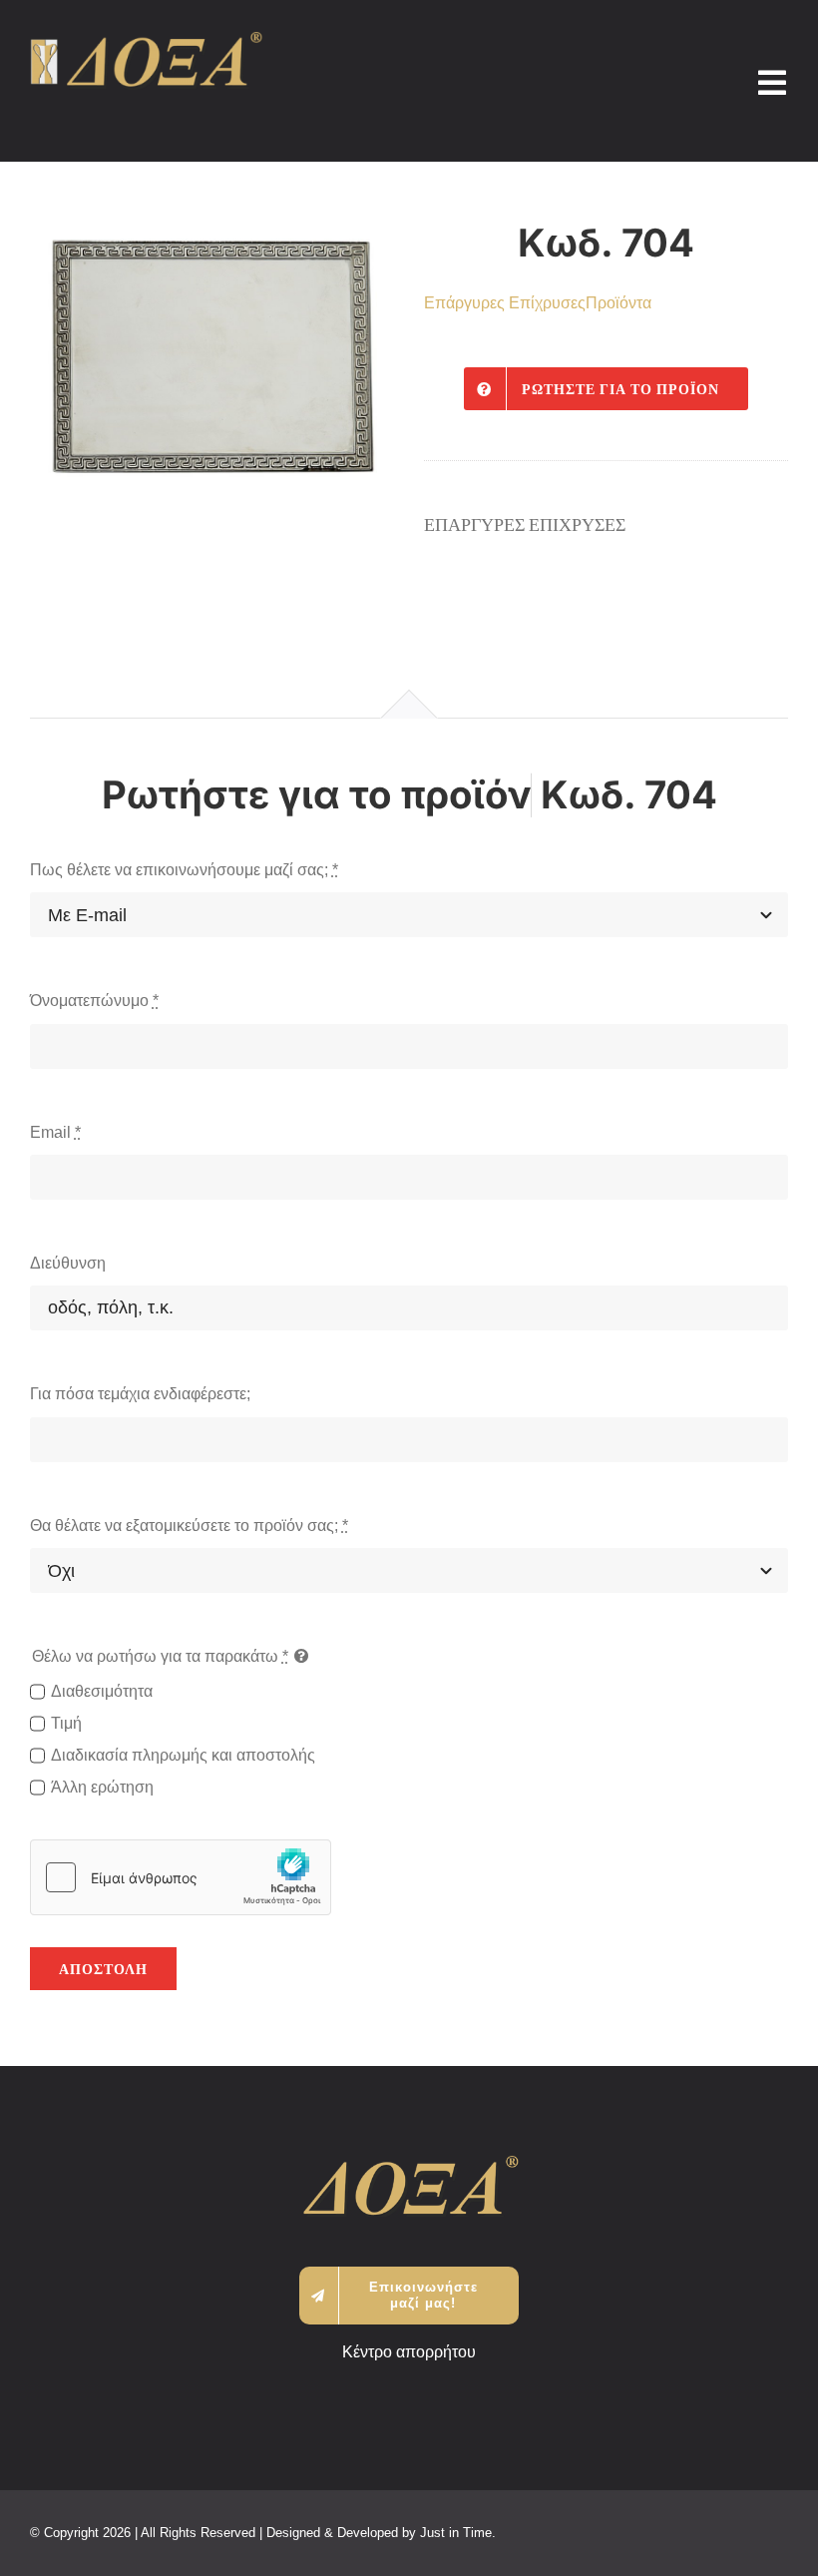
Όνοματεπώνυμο (94, 1001)
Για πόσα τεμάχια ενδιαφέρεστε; (140, 1394)
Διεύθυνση (68, 1263)
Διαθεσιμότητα (102, 1691)
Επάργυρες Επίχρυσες (505, 303)
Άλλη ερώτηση (102, 1787)
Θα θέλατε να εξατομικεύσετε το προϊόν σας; (189, 1526)
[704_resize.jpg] (212, 358)
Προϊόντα (618, 303)
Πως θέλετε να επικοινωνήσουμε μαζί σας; (184, 870)
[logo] (146, 39)
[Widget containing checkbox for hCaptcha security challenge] (181, 1877)
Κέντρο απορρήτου (409, 2352)
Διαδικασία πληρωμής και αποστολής (183, 1755)
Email (55, 1132)
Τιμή (66, 1723)
